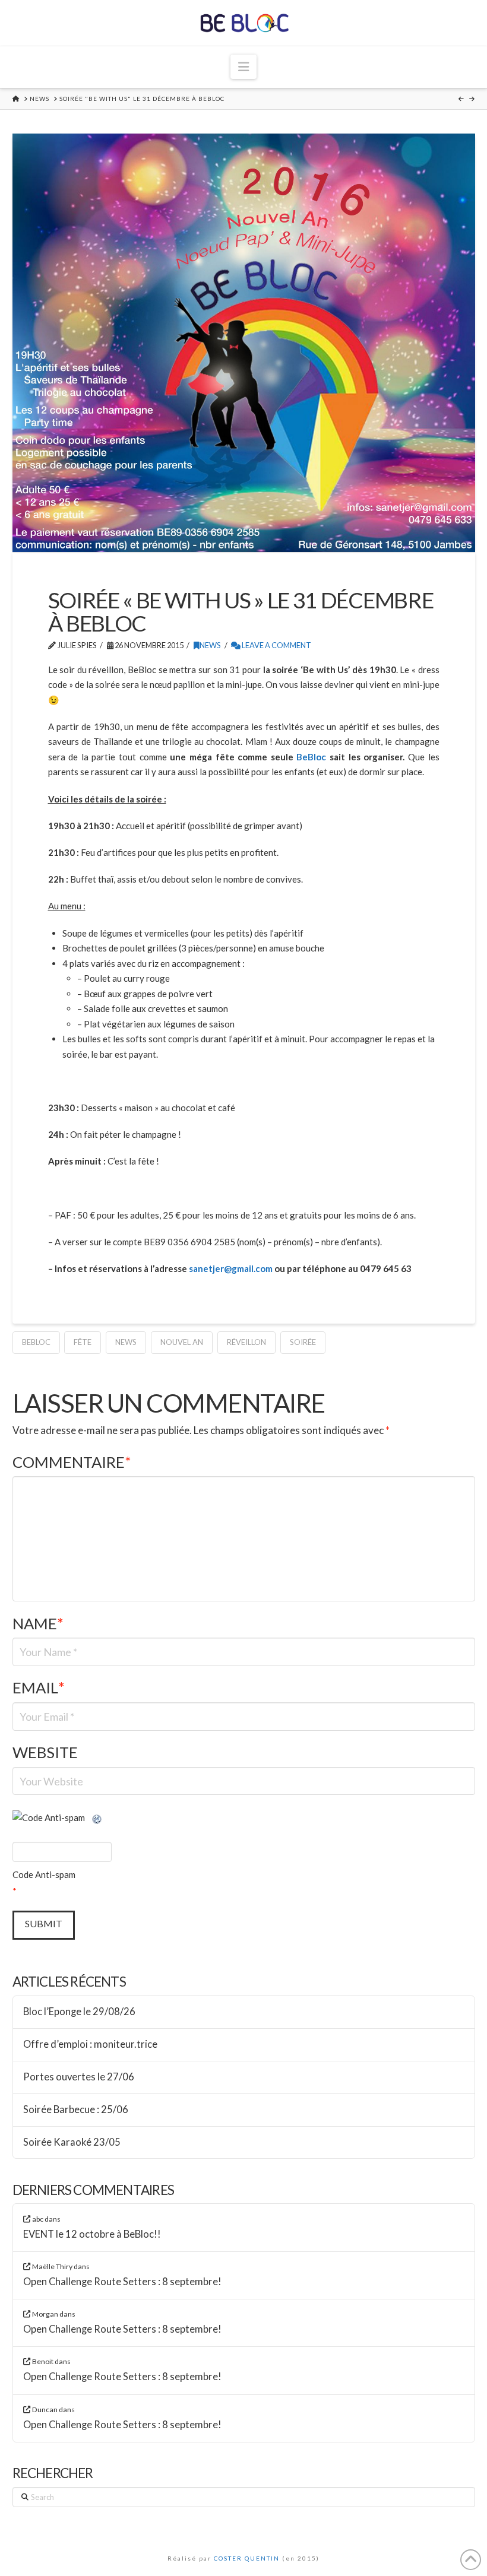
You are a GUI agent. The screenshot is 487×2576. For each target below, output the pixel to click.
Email (39, 1687)
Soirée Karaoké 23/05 (72, 2142)
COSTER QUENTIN (247, 2558)
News (210, 645)
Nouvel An (182, 1342)
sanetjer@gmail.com (231, 1268)
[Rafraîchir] (97, 1817)
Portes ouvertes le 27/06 (79, 2077)
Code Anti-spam (44, 1874)
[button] (243, 67)
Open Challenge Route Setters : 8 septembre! (122, 2282)
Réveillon (246, 1342)
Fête (83, 1342)
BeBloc (311, 757)
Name (38, 1623)
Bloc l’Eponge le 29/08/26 (79, 2012)
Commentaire (72, 1462)
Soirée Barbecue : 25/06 (76, 2110)
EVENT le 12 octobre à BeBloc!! (92, 2234)
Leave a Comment (276, 645)
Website (45, 1752)
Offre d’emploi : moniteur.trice (90, 2044)
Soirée (303, 1342)
